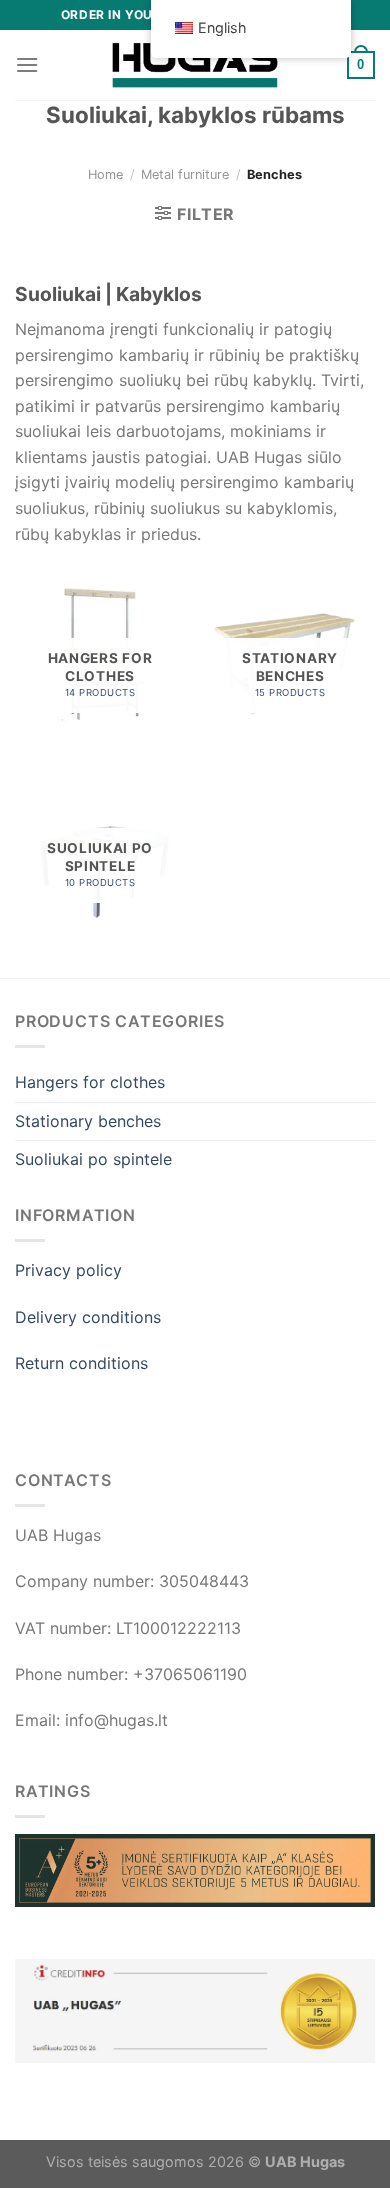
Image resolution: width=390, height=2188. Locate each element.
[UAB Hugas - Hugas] (195, 65)
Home (105, 174)
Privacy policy (68, 1270)
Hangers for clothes (90, 1082)
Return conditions (81, 1363)
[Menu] (27, 64)
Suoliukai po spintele (93, 1159)
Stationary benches (88, 1121)
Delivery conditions (88, 1317)
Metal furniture (185, 174)
